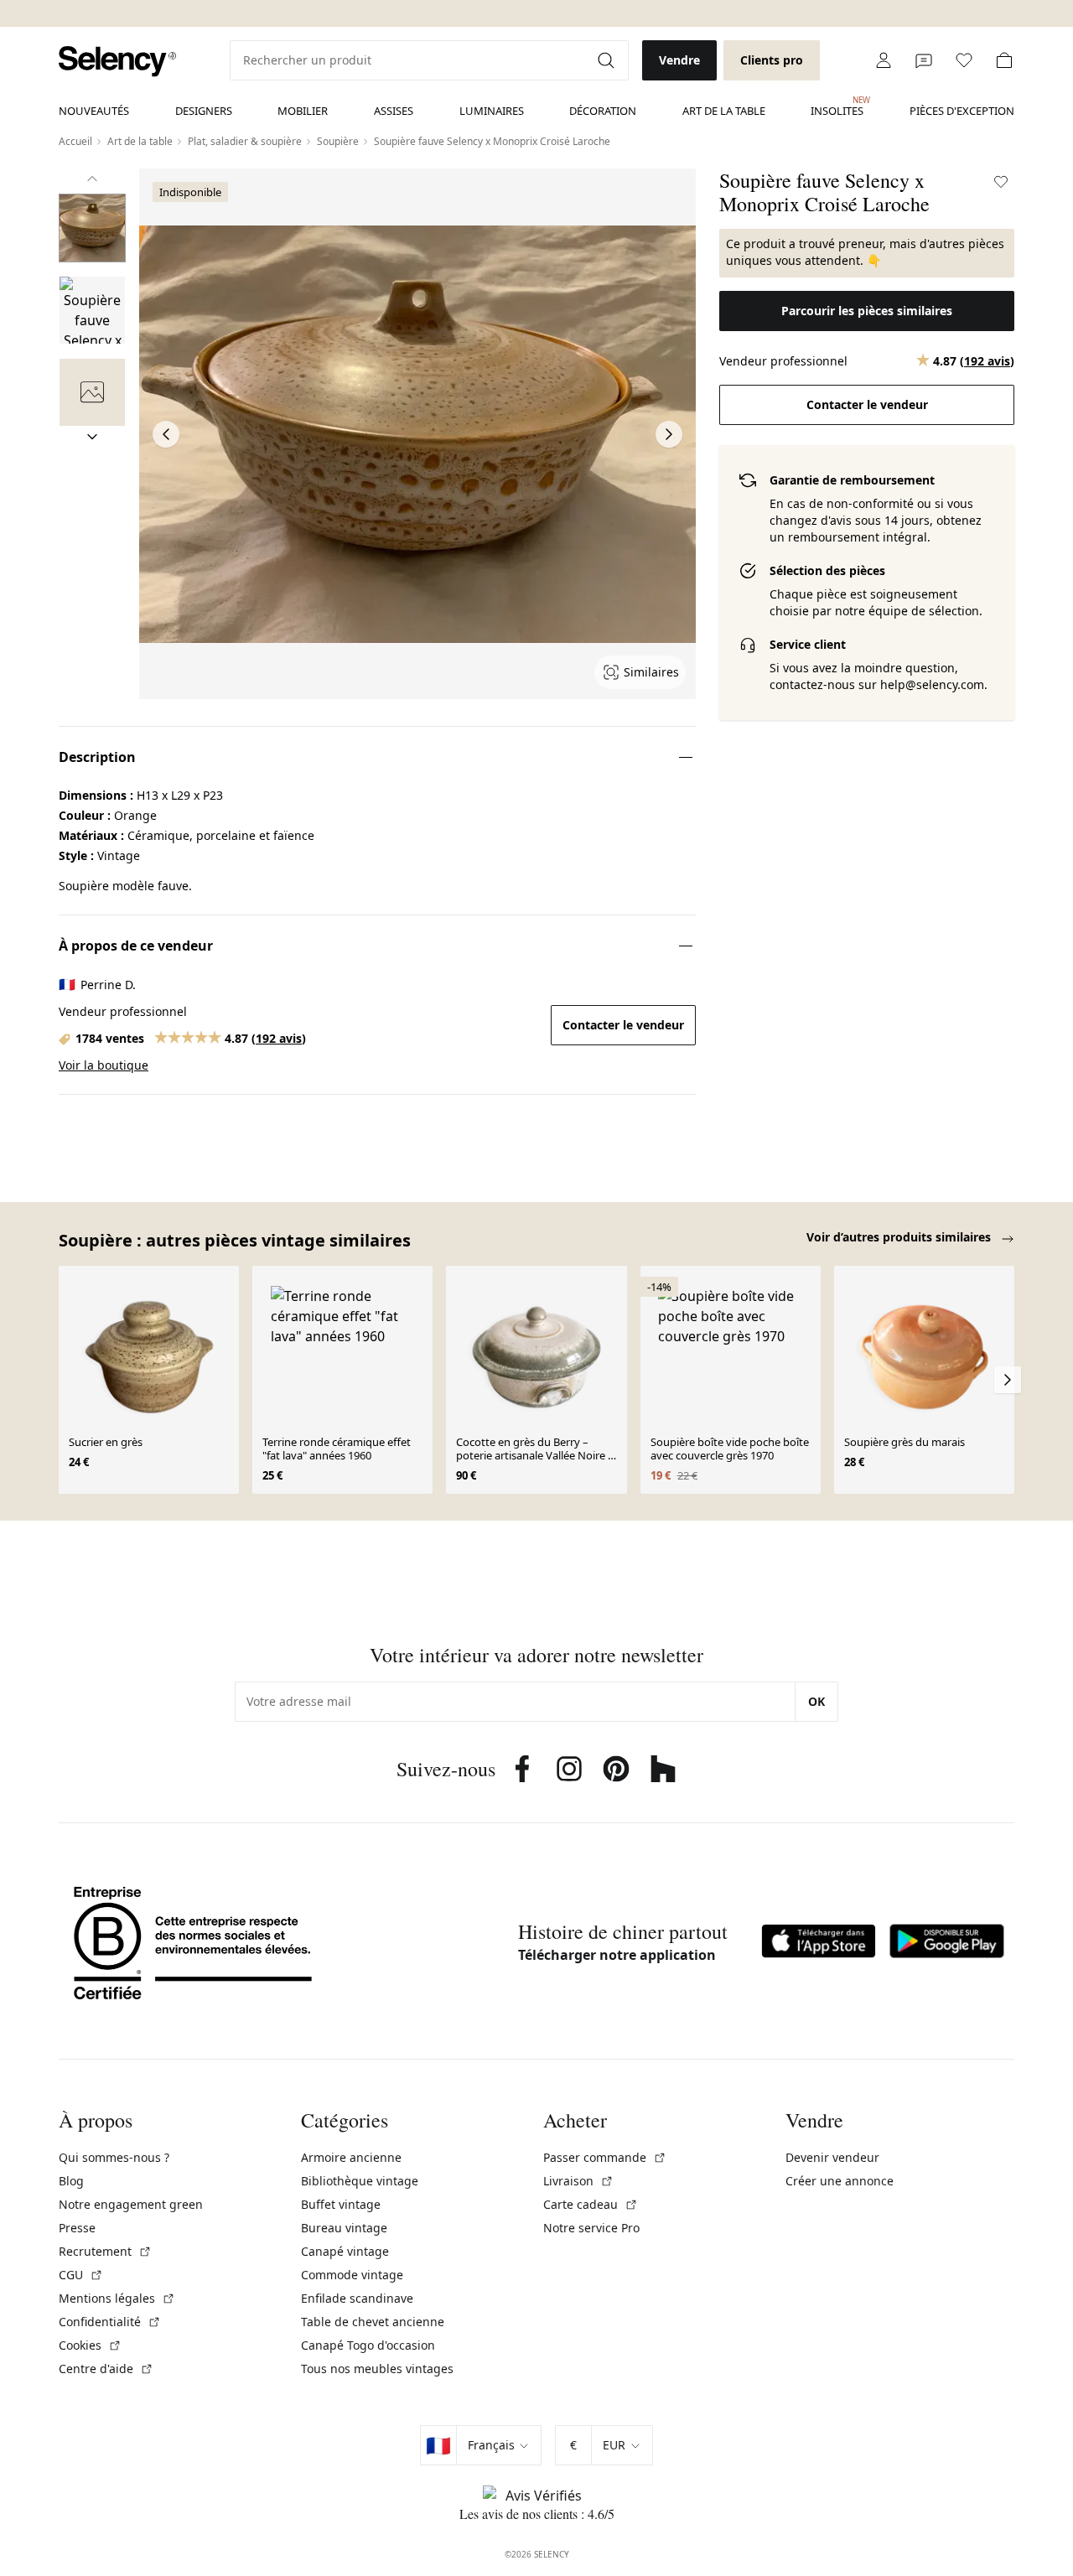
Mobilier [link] (303, 111)
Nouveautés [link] (94, 111)
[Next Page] (669, 434)
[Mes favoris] (964, 60)
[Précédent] (92, 179)
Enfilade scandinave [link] (357, 2298)
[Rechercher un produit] (608, 60)
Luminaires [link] (492, 111)
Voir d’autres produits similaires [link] (900, 1237)
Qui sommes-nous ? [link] (114, 2157)
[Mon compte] (884, 60)
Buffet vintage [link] (341, 2204)
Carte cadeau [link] (591, 2204)
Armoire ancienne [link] (351, 2157)
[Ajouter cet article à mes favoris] (1001, 182)
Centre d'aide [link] (106, 2369)
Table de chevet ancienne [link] (373, 2322)
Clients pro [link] (772, 60)
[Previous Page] (166, 434)
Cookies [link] (90, 2345)
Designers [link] (204, 111)
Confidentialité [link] (110, 2322)
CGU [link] (81, 2275)
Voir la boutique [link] (104, 1065)
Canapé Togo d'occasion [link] (368, 2345)
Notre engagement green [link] (131, 2204)
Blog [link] (71, 2181)
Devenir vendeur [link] (832, 2157)
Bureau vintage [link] (344, 2228)
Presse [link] (77, 2228)
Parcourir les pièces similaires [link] (867, 311)
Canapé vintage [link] (345, 2251)
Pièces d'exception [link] (962, 111)
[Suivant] (92, 437)
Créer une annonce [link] (840, 2181)
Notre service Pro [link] (591, 2228)
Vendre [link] (679, 60)
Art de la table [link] (724, 111)
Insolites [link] (837, 106)
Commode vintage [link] (352, 2275)
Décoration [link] (603, 111)
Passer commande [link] (605, 2157)
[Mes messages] (924, 60)
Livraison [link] (578, 2181)
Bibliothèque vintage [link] (360, 2181)
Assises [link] (394, 111)
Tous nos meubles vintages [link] (377, 2369)
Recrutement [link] (105, 2251)
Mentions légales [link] (117, 2298)
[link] (117, 62)
